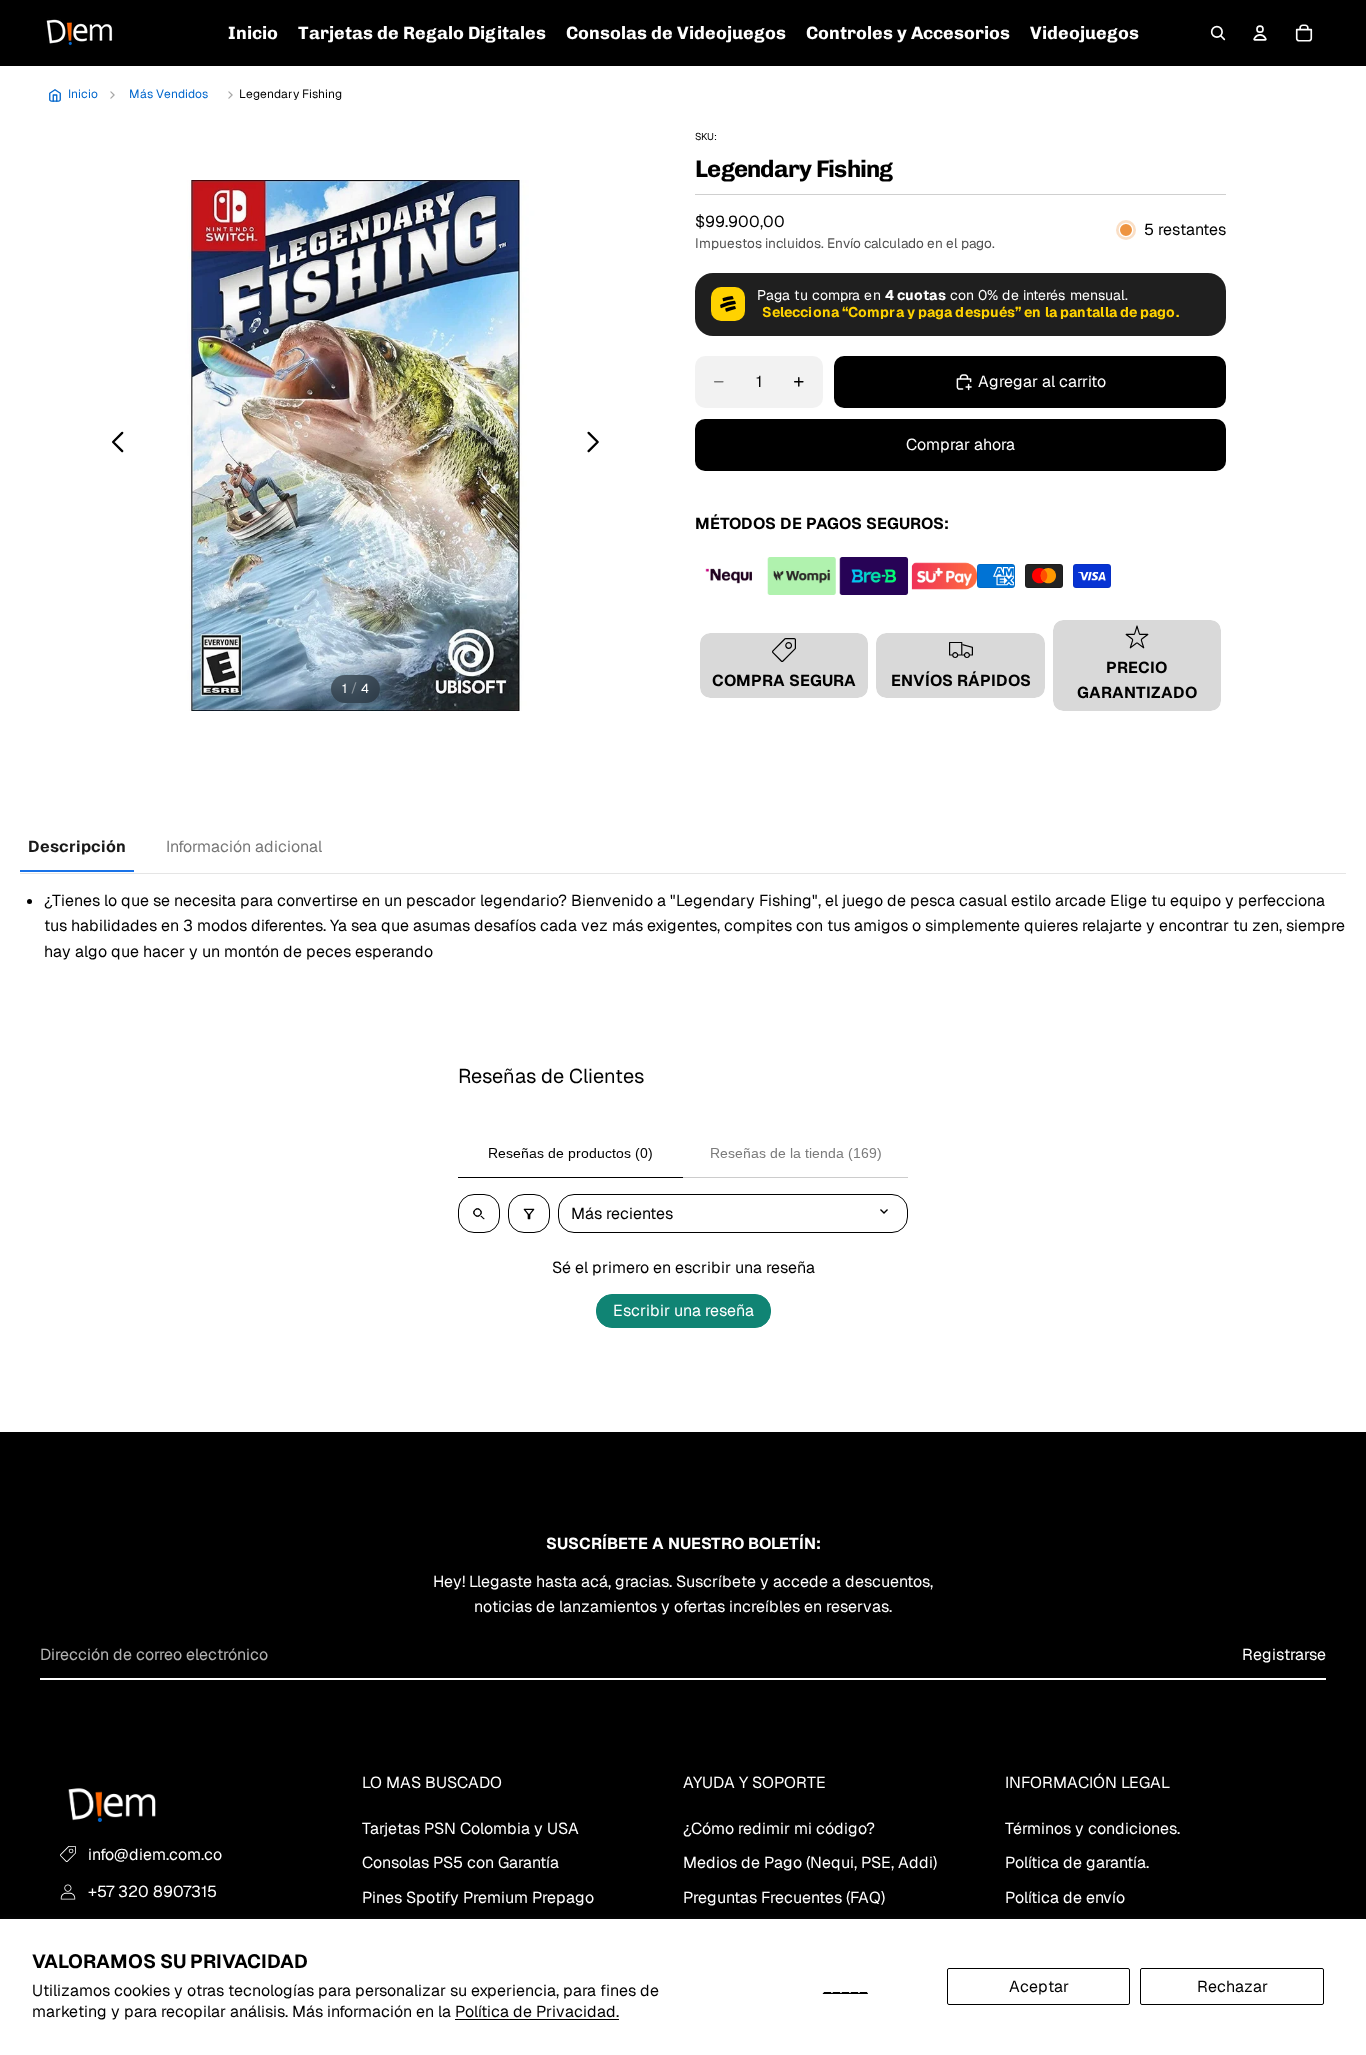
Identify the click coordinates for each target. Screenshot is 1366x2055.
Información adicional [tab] (244, 846)
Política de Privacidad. (537, 2011)
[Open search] (479, 1213)
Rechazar (1232, 1986)
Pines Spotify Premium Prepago (478, 1896)
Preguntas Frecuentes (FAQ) (784, 1896)
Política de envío (1065, 1896)
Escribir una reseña (683, 1310)
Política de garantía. (1077, 1862)
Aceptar (1039, 1986)
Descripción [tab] (77, 846)
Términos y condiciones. (1092, 1827)
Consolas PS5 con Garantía (460, 1862)
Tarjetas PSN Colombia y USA (470, 1827)
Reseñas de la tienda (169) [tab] (796, 1153)
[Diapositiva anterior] (112, 446)
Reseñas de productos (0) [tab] (570, 1153)
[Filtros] (529, 1213)
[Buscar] (1218, 33)
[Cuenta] (1260, 33)
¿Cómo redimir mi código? (779, 1827)
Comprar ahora (960, 444)
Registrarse (1284, 1654)
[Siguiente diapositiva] (598, 446)
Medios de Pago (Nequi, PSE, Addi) (810, 1862)
